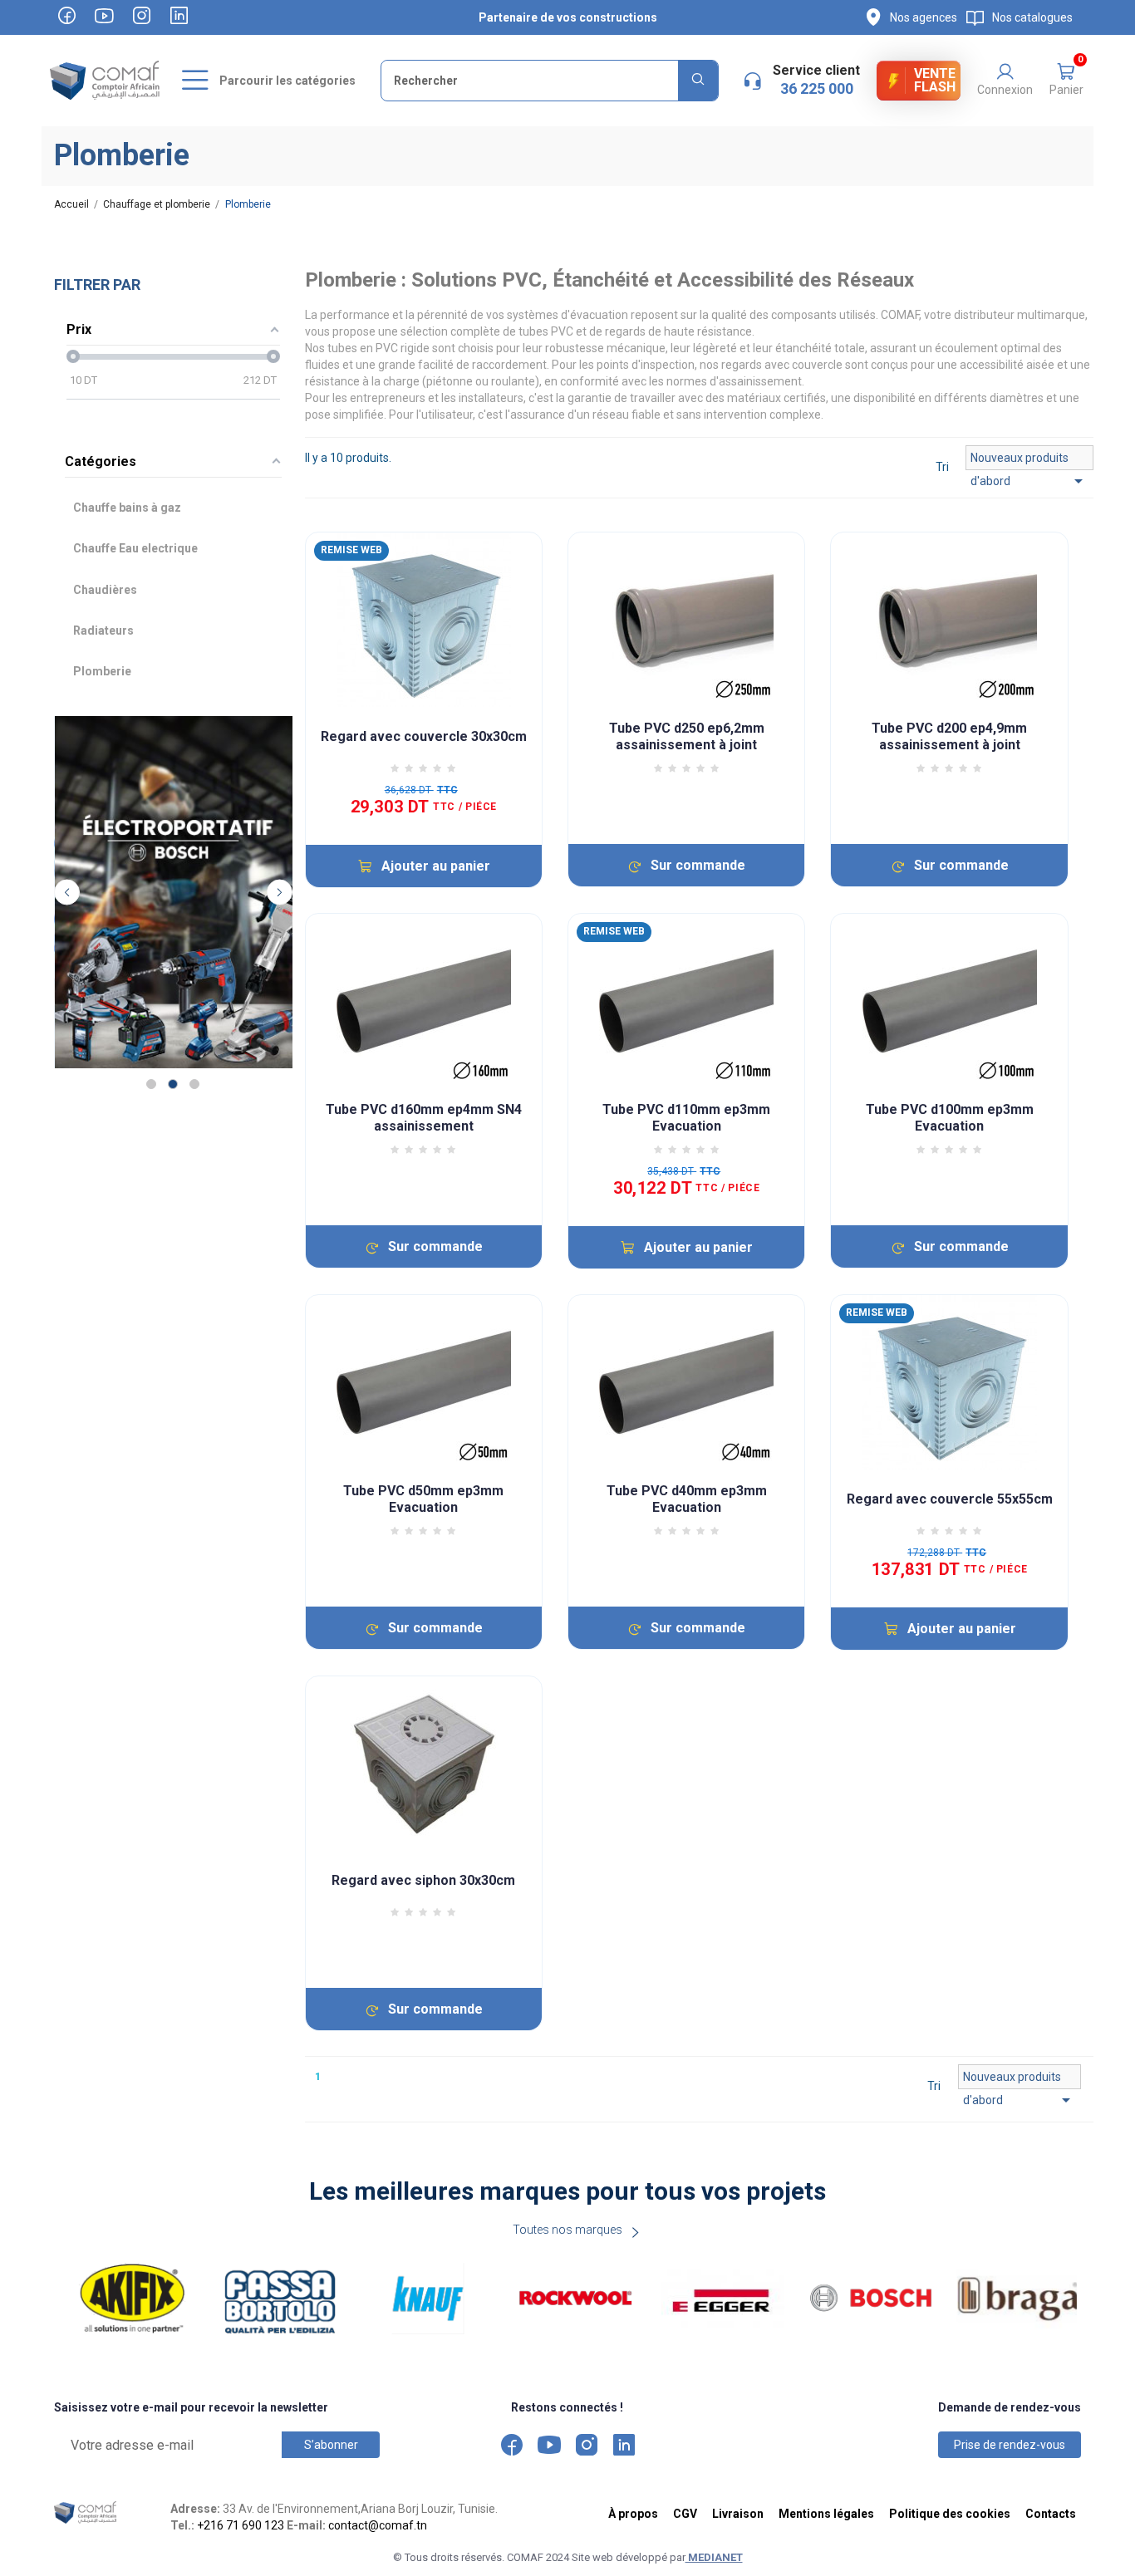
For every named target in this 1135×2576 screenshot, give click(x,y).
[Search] (698, 81)
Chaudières (105, 590)
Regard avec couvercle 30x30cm (424, 736)
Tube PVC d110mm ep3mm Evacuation (686, 1118)
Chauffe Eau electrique (135, 548)
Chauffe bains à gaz (127, 508)
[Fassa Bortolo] (280, 2299)
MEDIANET (714, 2557)
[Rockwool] (576, 2299)
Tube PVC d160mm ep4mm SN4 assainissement (424, 1118)
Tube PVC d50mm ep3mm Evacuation (423, 1499)
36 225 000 (817, 88)
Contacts (1051, 2514)
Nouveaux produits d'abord (1029, 461)
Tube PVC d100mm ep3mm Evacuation (950, 1118)
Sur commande (698, 865)
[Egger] (723, 2299)
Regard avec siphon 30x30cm (423, 1880)
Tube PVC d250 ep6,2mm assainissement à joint (687, 736)
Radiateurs (103, 631)
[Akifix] (133, 2299)
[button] (1066, 81)
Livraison (738, 2514)
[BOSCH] (871, 2299)
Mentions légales (826, 2514)
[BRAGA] (1019, 2299)
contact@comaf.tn (378, 2525)
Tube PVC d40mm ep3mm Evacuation (687, 1499)
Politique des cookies (950, 2514)
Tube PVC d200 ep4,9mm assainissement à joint (949, 736)
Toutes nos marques (567, 2230)
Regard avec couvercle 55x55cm (950, 1499)
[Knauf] (428, 2299)
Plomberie (102, 671)
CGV (685, 2514)
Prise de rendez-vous (1010, 2445)
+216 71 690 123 (241, 2525)
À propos (633, 2514)
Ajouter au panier (436, 866)
